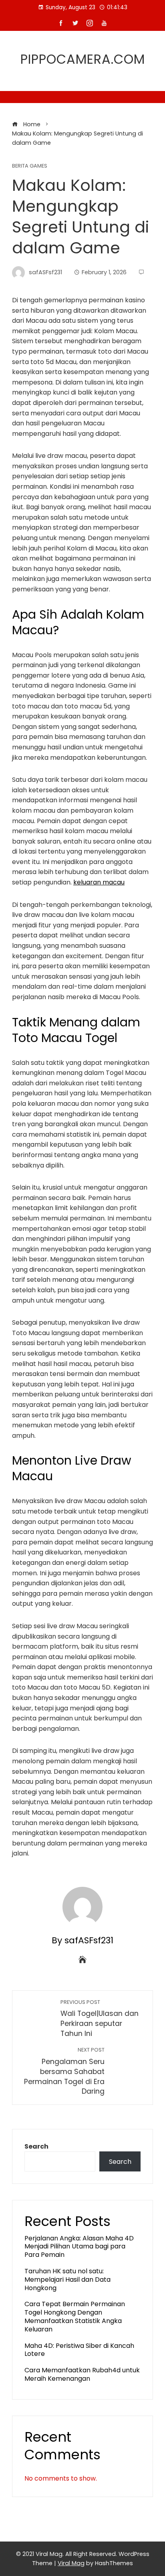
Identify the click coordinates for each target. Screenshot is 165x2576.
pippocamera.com (83, 59)
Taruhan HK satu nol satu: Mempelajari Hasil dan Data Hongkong (67, 2280)
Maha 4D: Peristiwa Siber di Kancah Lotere (79, 2350)
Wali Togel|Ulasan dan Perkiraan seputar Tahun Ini (100, 2019)
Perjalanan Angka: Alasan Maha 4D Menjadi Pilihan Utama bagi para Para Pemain (79, 2247)
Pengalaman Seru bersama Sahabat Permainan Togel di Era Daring (64, 2071)
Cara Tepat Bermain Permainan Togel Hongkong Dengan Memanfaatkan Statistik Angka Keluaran (75, 2316)
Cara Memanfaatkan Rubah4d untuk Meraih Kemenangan (82, 2374)
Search (36, 2146)
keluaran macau (99, 882)
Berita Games (30, 166)
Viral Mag (71, 2563)
